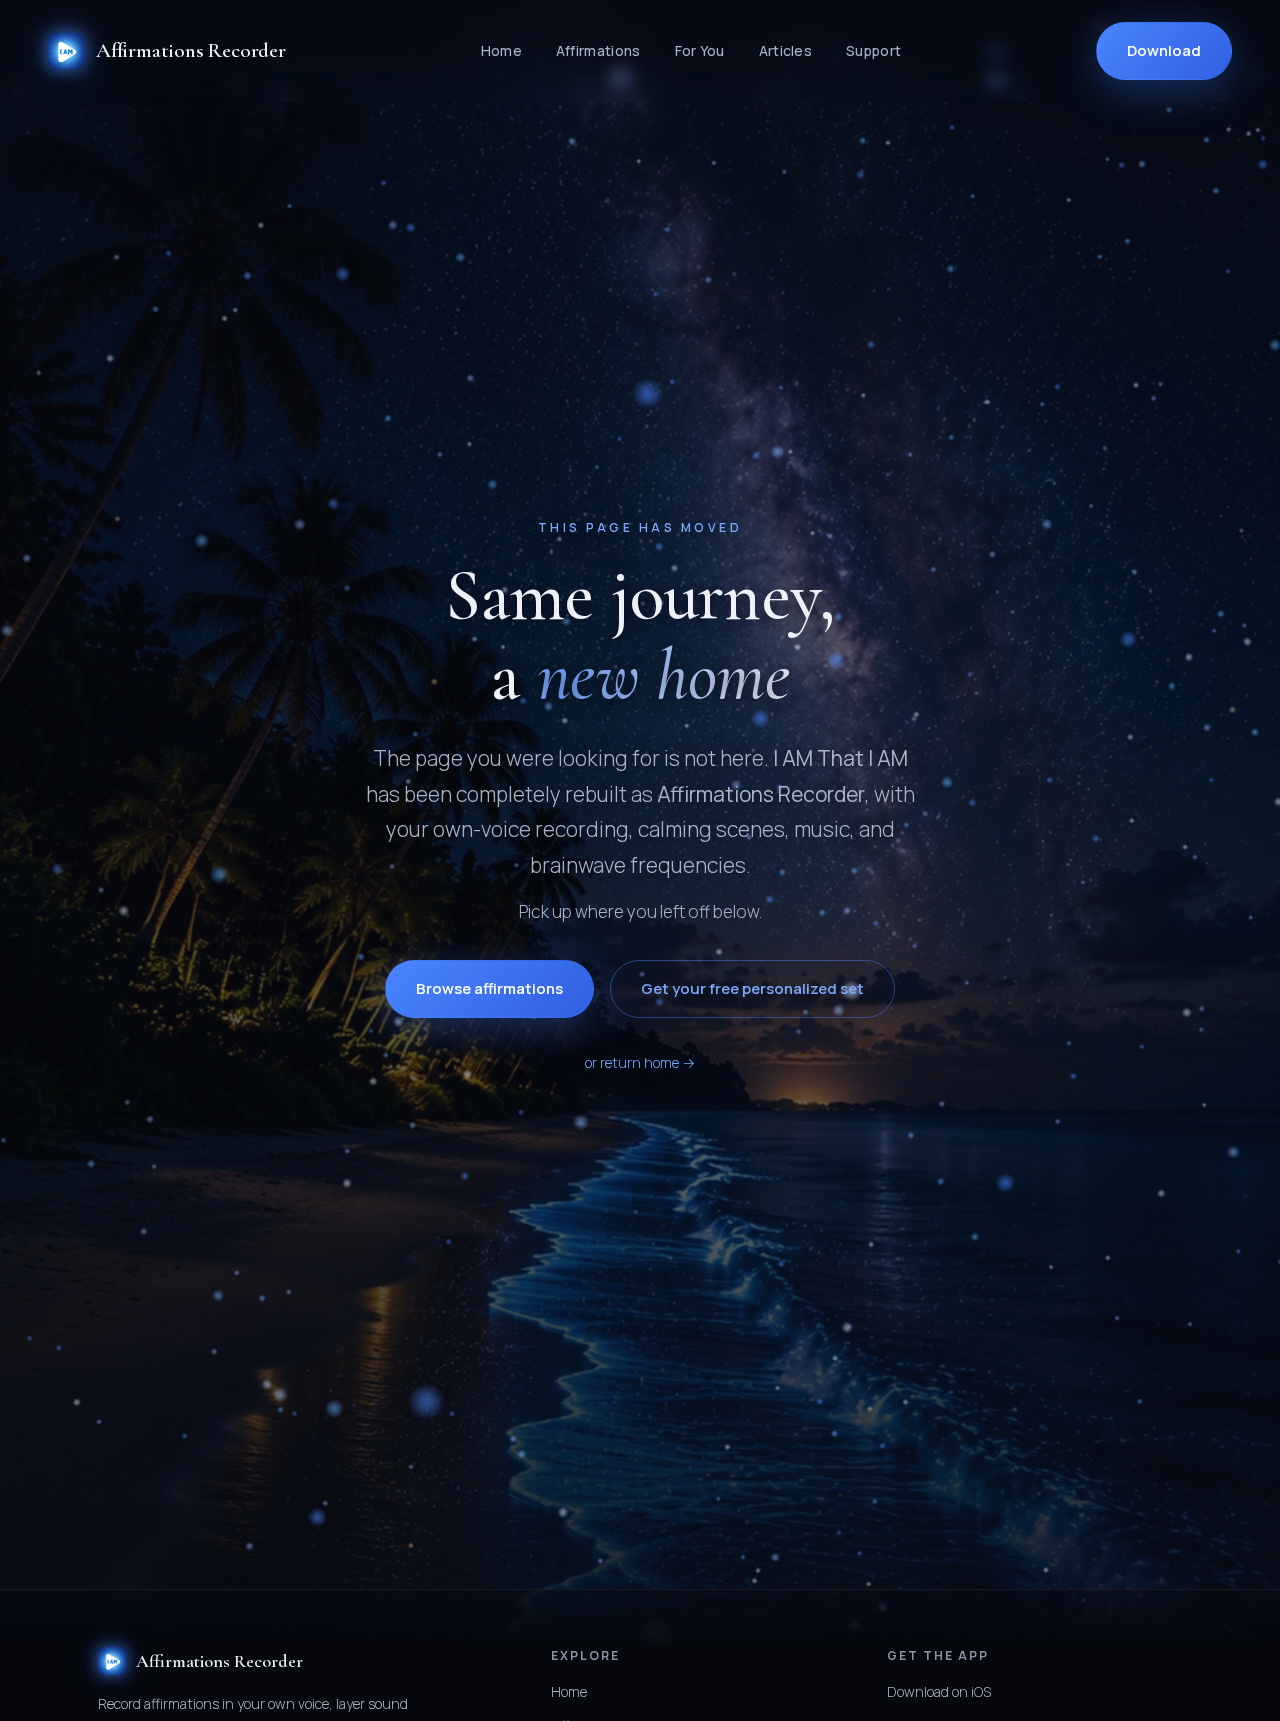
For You (700, 50)
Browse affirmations (489, 988)
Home (501, 50)
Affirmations (598, 50)
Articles (785, 50)
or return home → (640, 1062)
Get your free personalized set (752, 988)
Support (873, 50)
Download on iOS (939, 1691)
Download (1164, 50)
